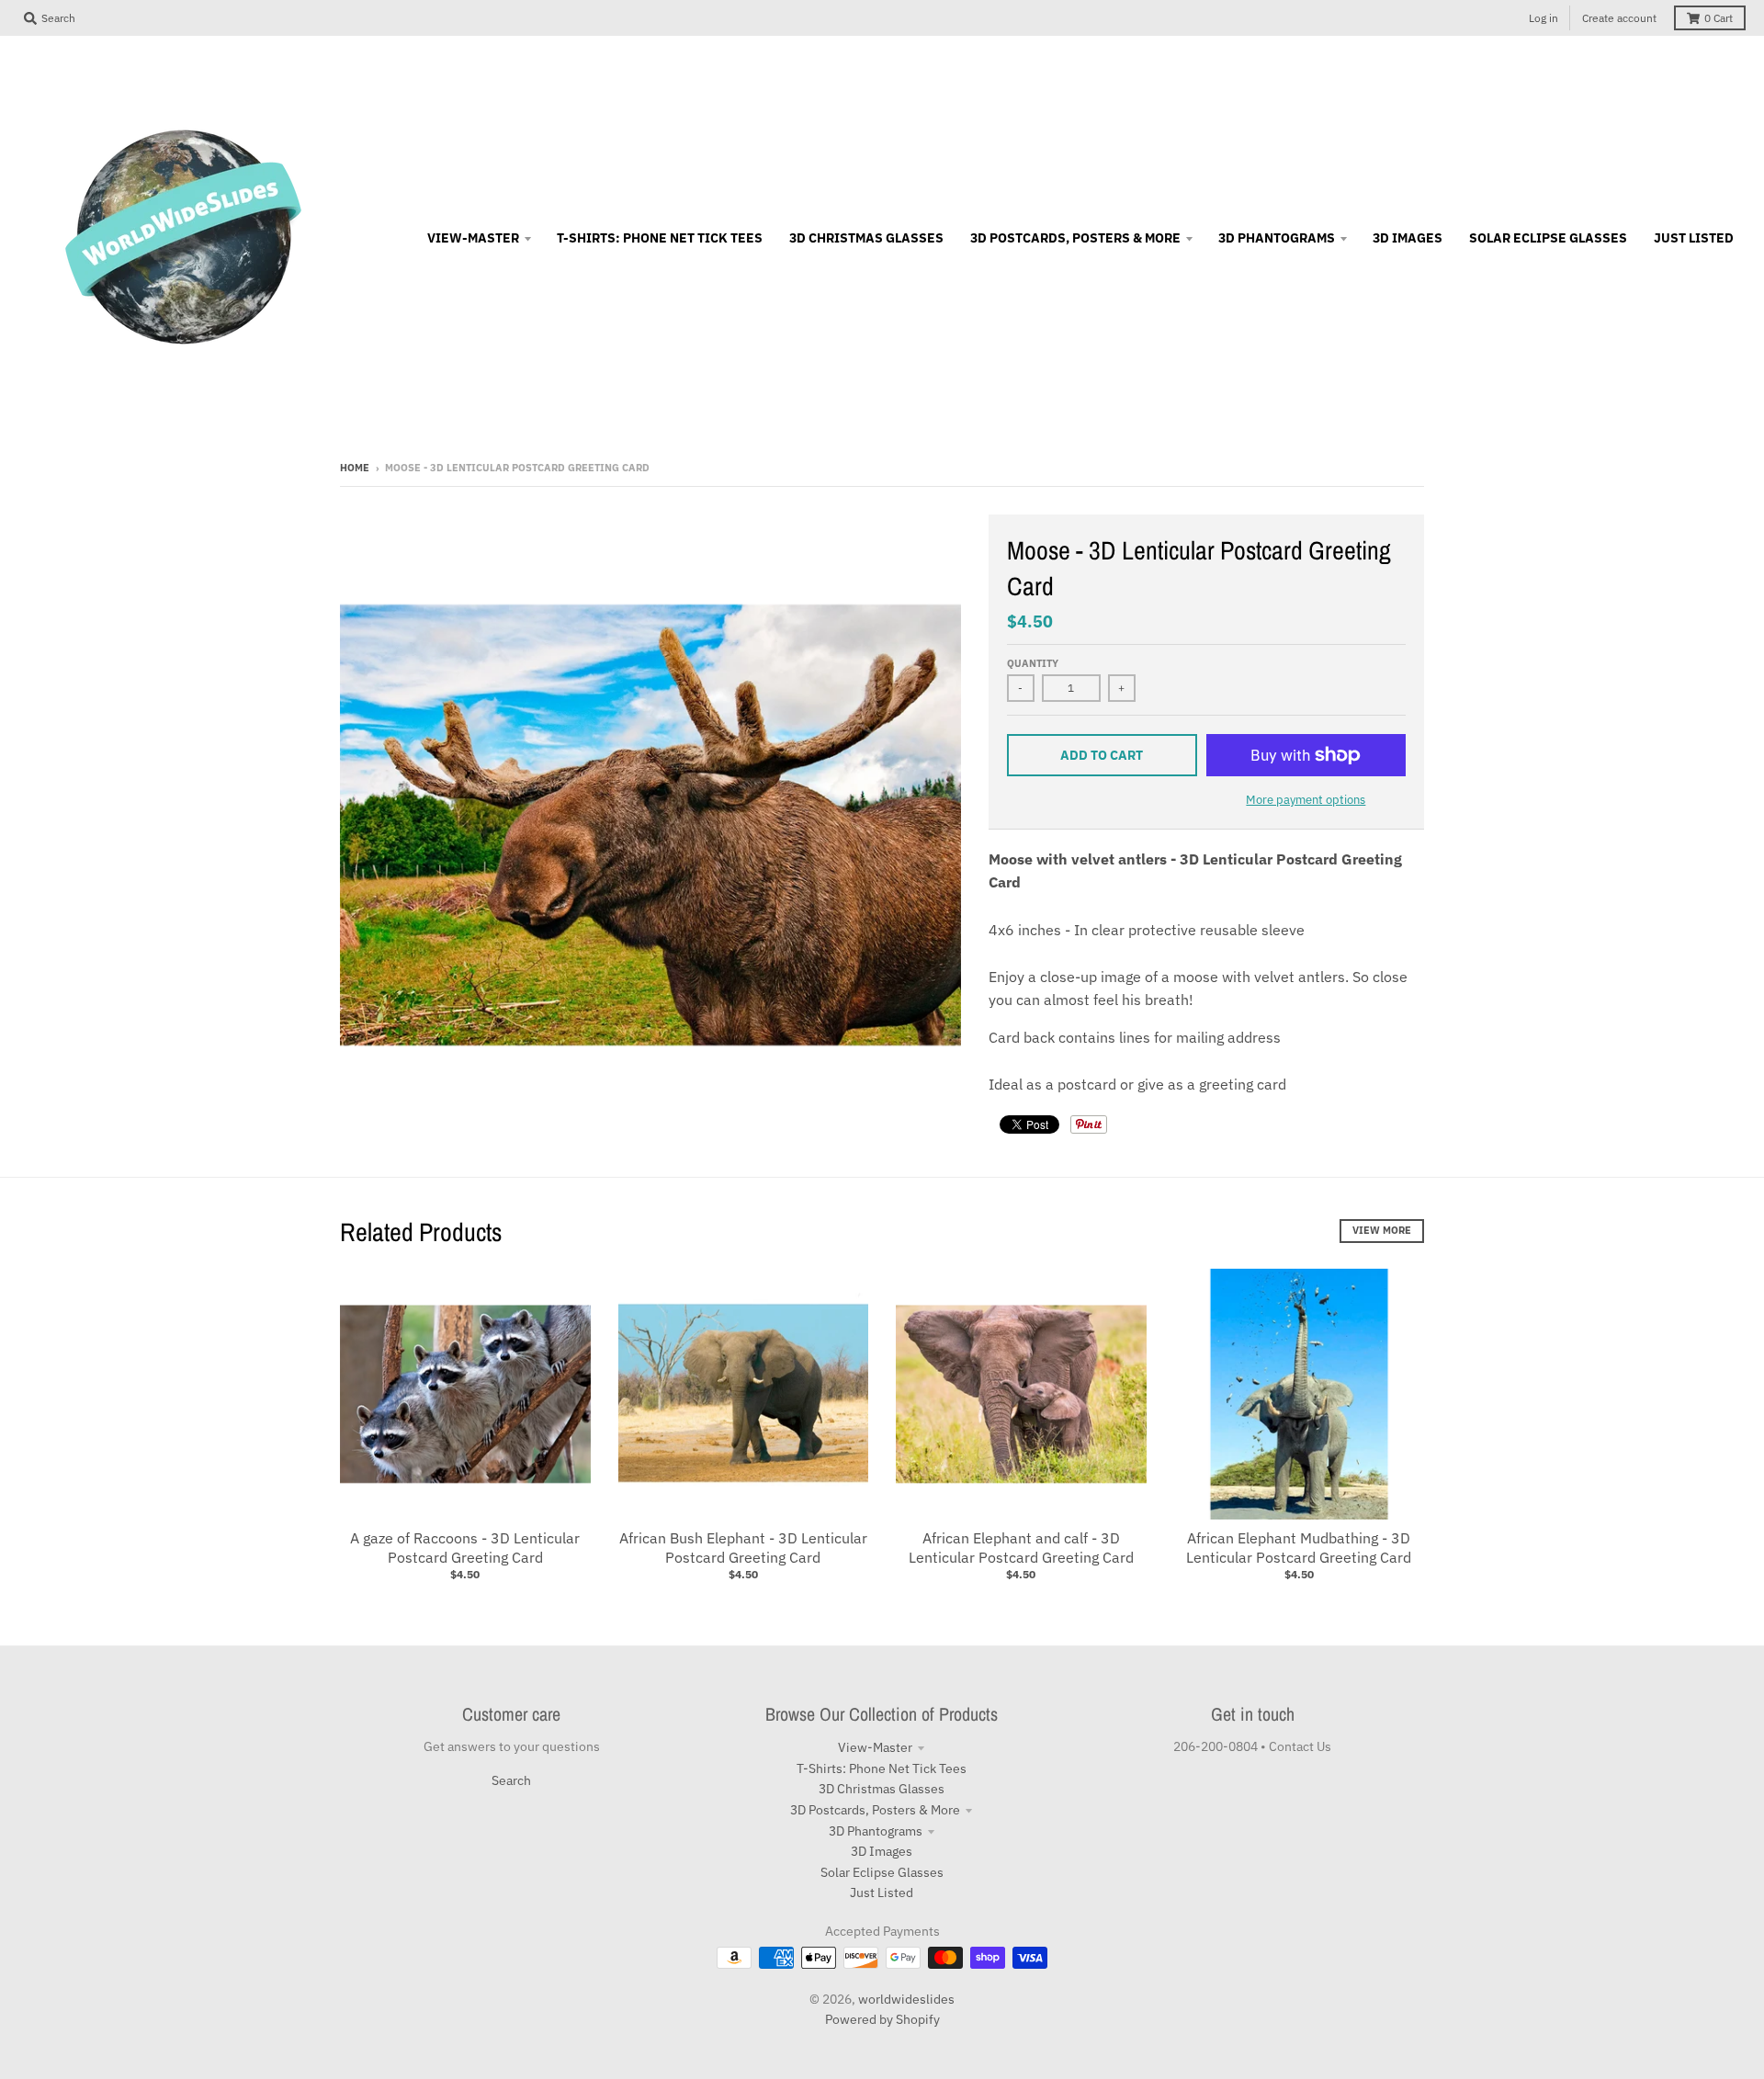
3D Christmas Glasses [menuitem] (866, 238)
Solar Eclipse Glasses (882, 1872)
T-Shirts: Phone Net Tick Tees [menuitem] (660, 238)
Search (511, 1780)
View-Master (875, 1747)
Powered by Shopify (882, 2019)
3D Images (882, 1851)
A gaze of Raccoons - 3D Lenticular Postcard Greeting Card (465, 1548)
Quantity (1033, 663)
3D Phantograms (876, 1831)
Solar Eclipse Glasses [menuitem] (1548, 238)
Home (355, 468)
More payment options (1306, 800)
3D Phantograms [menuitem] (1277, 238)
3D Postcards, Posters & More (875, 1810)
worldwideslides (906, 1999)
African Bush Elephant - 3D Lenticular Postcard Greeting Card (743, 1548)
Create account (1619, 18)
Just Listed (882, 1893)
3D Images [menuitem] (1408, 238)
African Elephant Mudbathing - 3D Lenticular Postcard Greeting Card (1299, 1548)
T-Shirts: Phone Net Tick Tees (882, 1768)
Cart (1719, 18)
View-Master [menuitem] (473, 238)
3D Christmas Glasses (882, 1789)
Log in (1543, 18)
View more (1382, 1230)
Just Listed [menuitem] (1694, 238)
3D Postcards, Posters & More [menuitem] (1075, 238)
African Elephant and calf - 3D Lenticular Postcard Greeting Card (1021, 1548)
